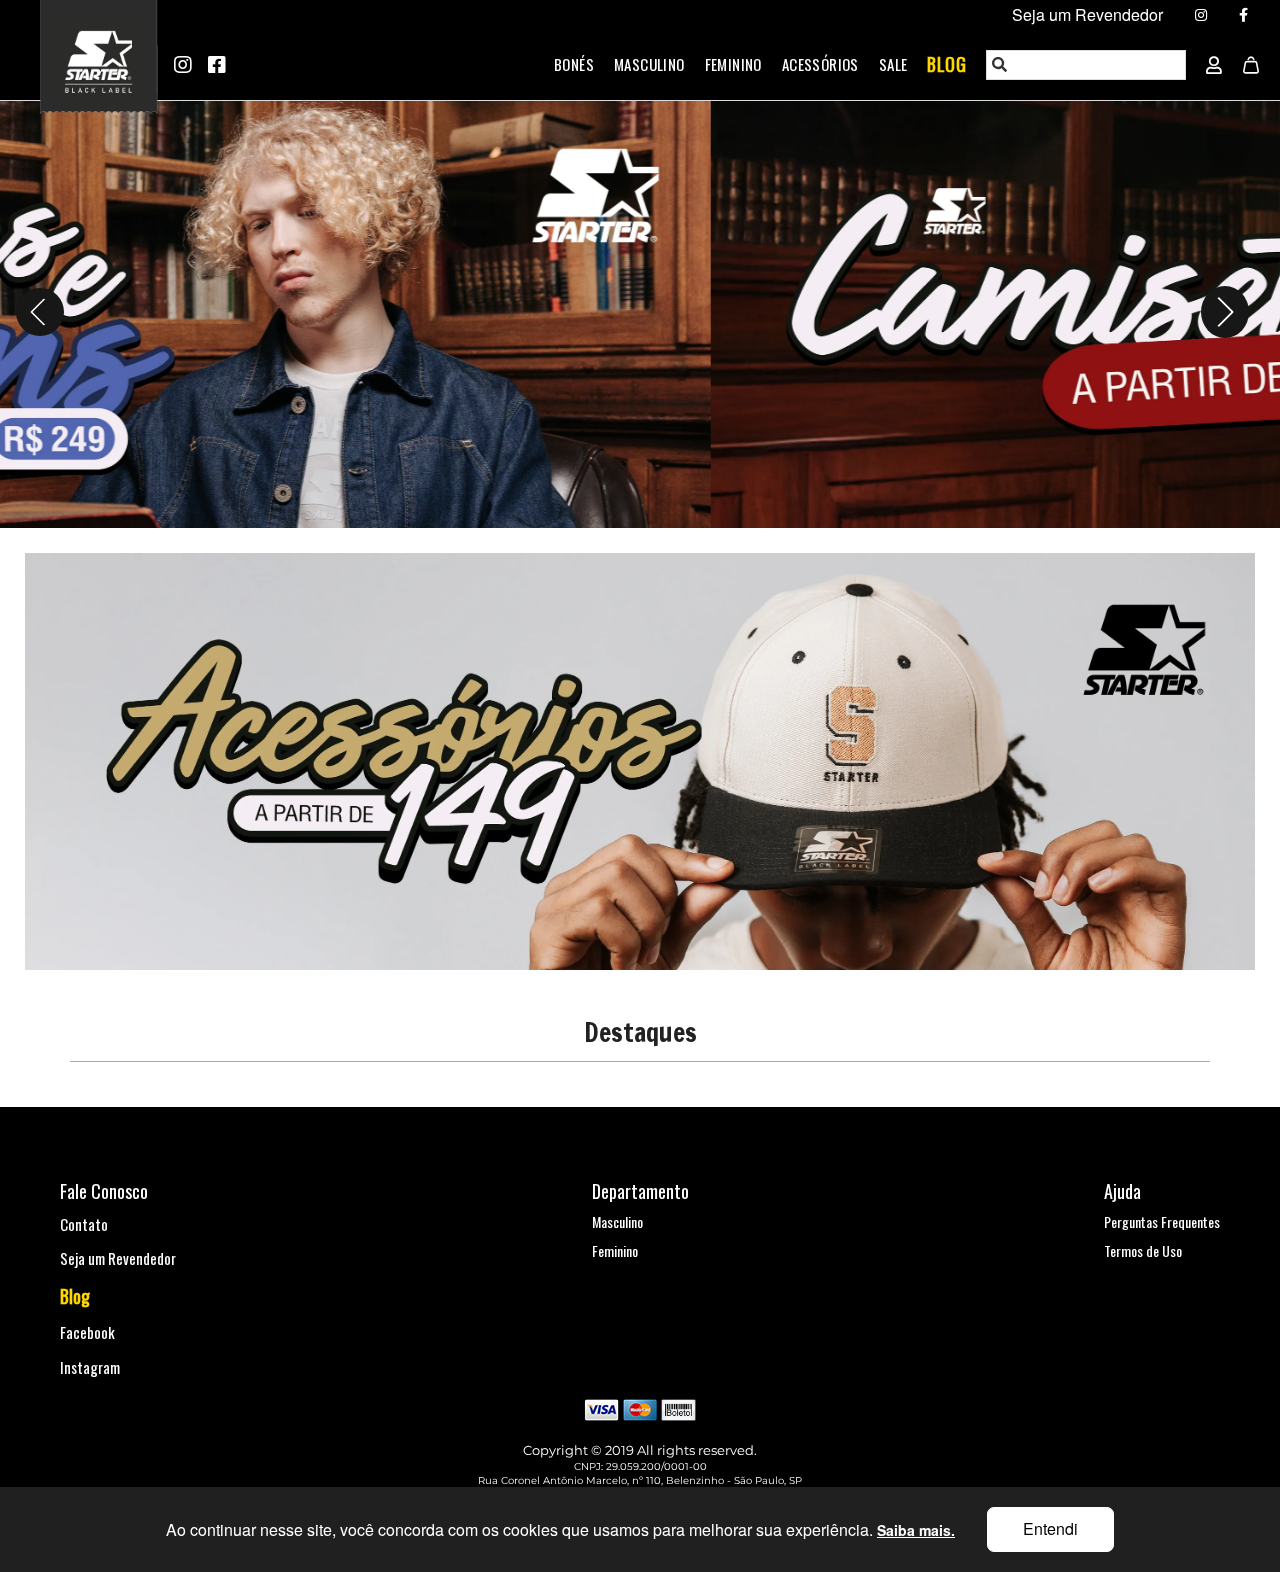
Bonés (574, 64)
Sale (893, 64)
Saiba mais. (916, 1530)
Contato (84, 1224)
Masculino (649, 64)
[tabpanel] (640, 311)
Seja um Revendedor (118, 1258)
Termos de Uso (1143, 1250)
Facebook (87, 1332)
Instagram (90, 1367)
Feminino (733, 64)
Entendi (1050, 1528)
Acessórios (820, 64)
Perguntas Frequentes (1162, 1221)
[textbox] (1087, 65)
